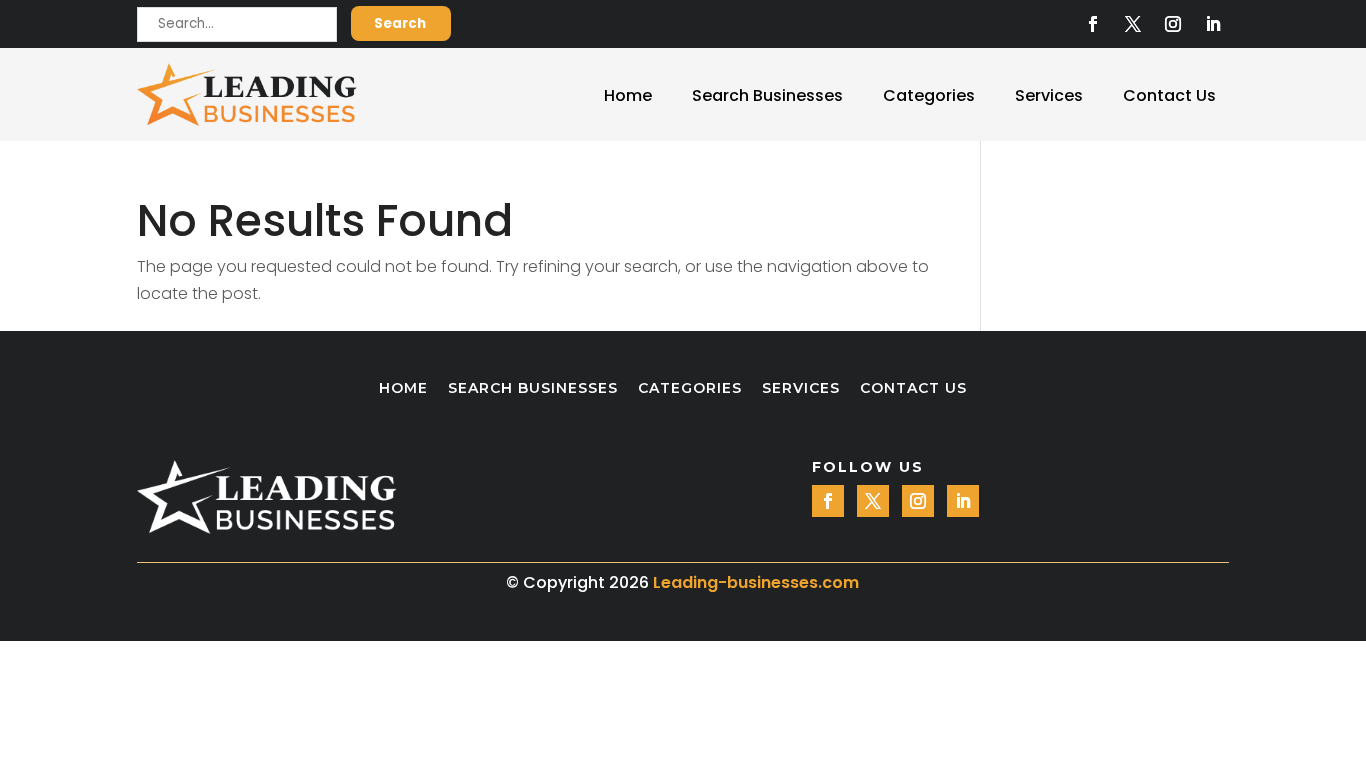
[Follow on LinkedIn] (1213, 24)
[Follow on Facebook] (1093, 24)
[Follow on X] (1133, 24)
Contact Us (1169, 95)
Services (1049, 95)
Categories (929, 95)
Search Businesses (767, 95)
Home (628, 95)
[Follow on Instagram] (1173, 24)
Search (400, 23)
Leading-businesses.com (756, 582)
